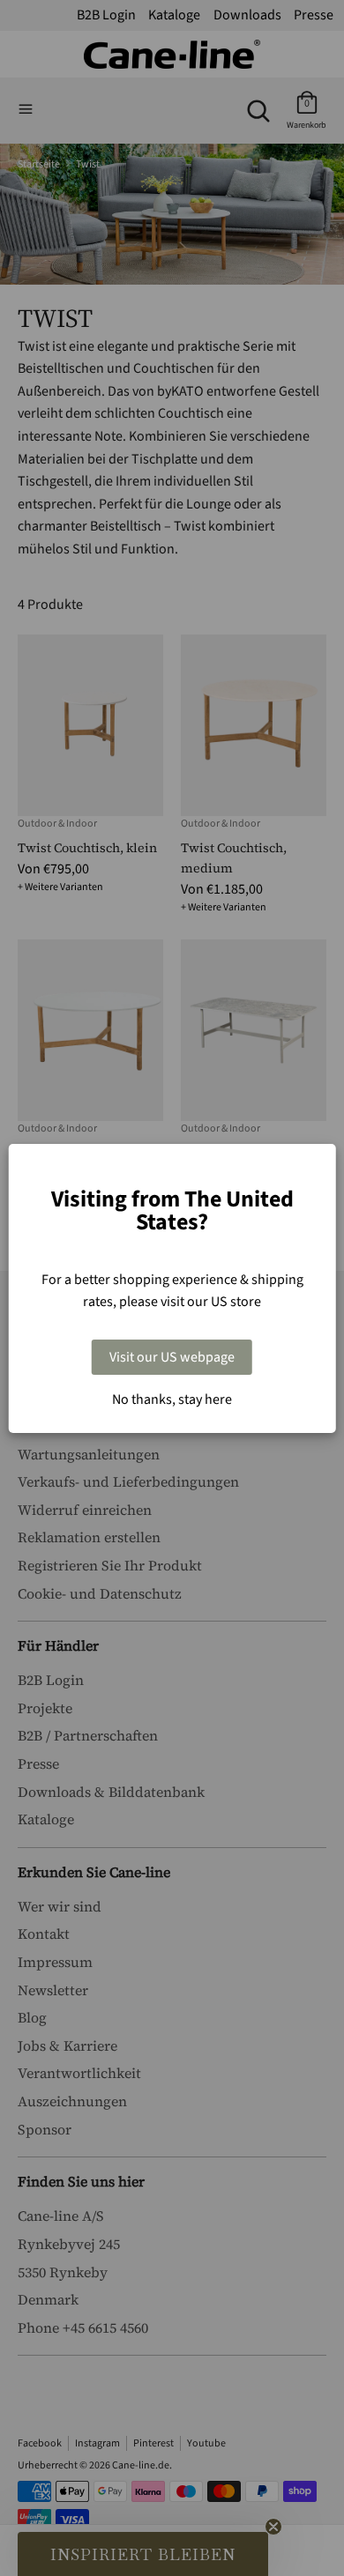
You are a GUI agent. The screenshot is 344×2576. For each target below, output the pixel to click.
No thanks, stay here (172, 1399)
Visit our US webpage (172, 1357)
